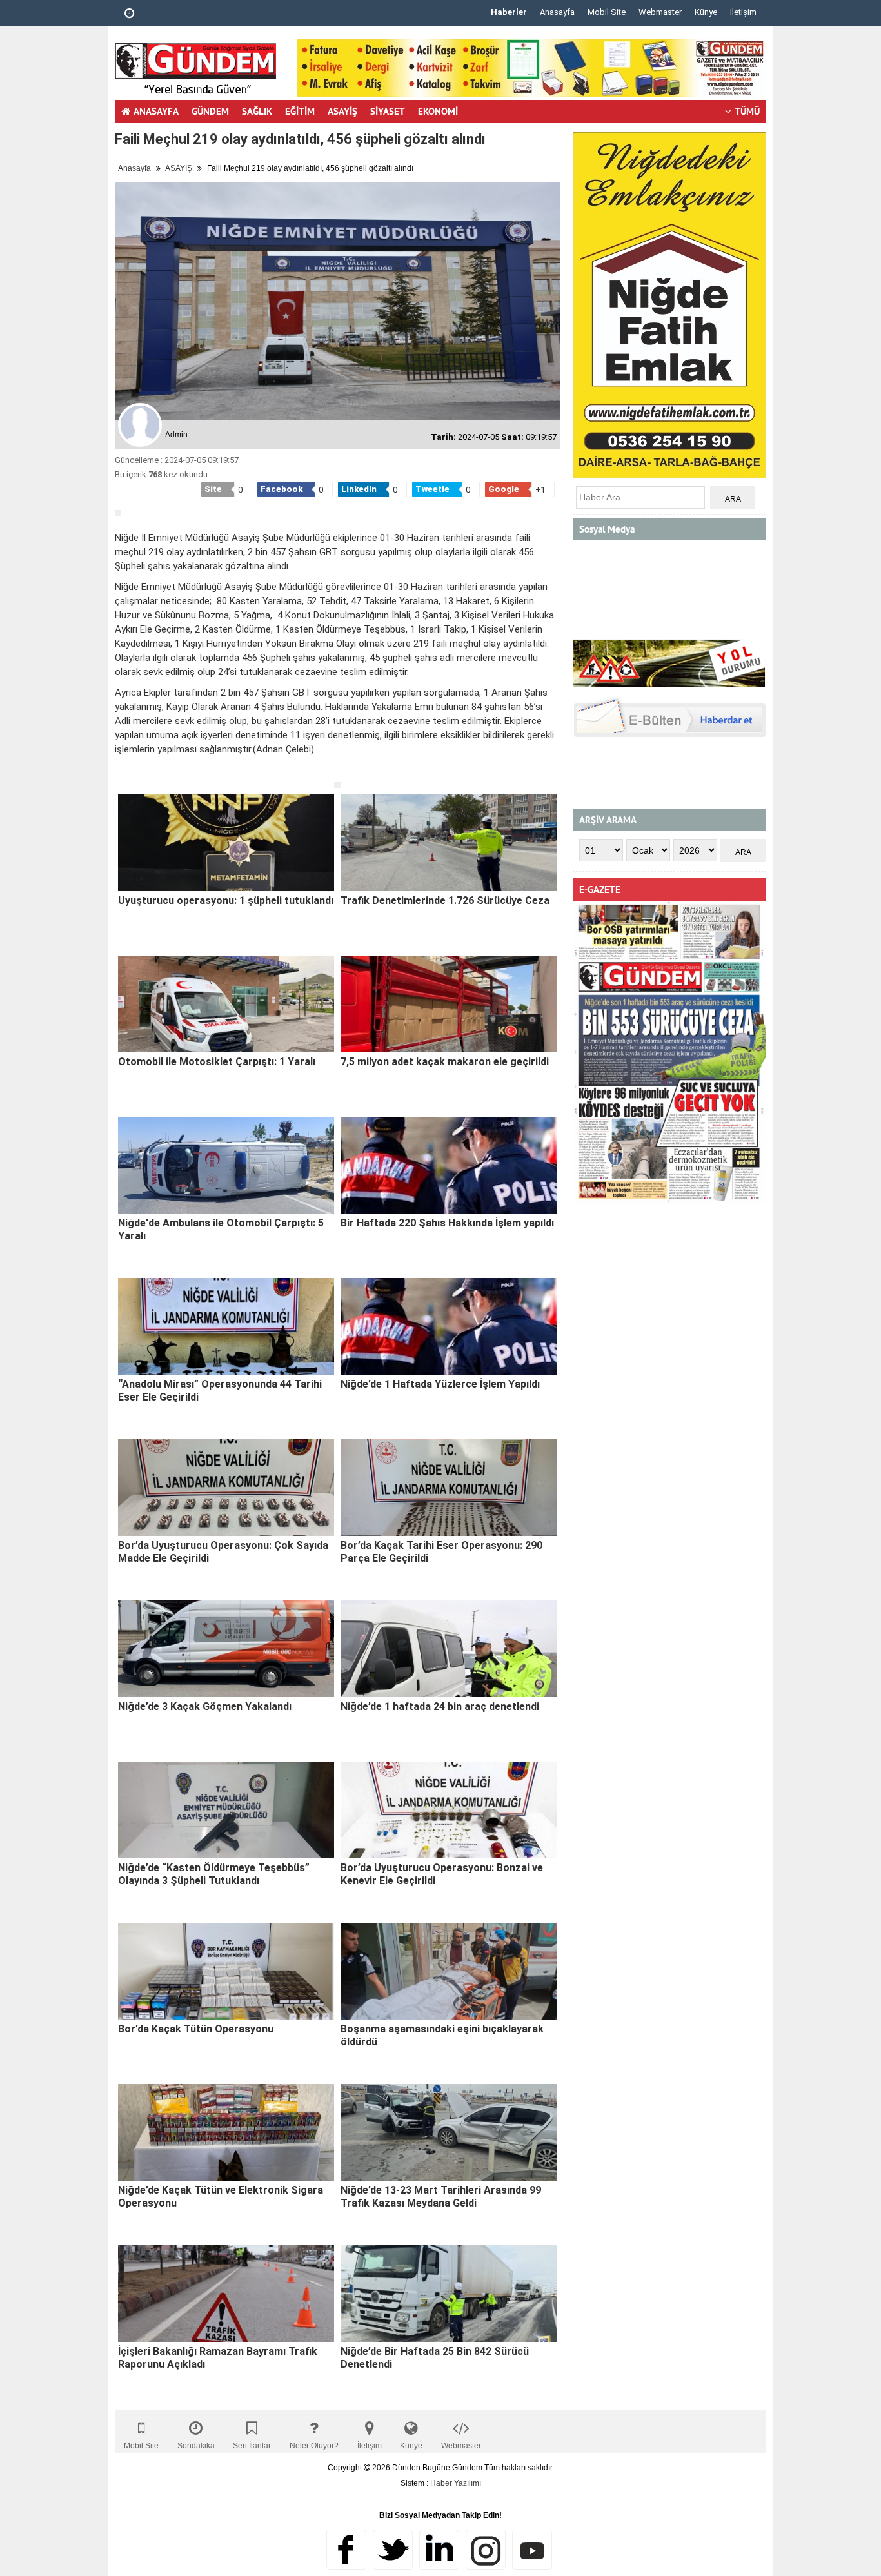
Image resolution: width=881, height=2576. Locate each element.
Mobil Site (607, 12)
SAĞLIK (257, 111)
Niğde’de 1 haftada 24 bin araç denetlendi (440, 1706)
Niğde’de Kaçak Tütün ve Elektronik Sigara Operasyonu (221, 2197)
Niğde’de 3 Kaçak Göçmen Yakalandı (205, 1706)
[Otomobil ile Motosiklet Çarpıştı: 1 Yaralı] (226, 1004)
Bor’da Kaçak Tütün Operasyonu (196, 2029)
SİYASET (388, 111)
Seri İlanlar (252, 2446)
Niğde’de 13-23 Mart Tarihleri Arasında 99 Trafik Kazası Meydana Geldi (441, 2197)
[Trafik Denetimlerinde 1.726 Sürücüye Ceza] (449, 843)
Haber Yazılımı (456, 2483)
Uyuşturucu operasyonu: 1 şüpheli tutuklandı (226, 900)
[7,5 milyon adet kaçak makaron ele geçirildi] (449, 1004)
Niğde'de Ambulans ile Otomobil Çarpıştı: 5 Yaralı (221, 1229)
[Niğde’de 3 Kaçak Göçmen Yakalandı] (226, 1649)
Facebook (346, 2550)
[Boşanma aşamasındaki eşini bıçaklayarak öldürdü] (449, 1971)
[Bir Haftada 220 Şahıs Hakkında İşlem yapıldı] (449, 1165)
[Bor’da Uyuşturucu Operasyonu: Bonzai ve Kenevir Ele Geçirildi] (449, 1810)
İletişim (743, 12)
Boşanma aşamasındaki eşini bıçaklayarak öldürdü (442, 2035)
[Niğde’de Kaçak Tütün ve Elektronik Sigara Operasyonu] (226, 2132)
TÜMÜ (747, 111)
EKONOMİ (438, 111)
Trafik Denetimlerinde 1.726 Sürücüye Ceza (445, 900)
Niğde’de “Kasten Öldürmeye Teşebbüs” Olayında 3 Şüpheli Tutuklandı (214, 1874)
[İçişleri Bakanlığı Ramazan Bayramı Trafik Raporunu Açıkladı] (226, 2294)
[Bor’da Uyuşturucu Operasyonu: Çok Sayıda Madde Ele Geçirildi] (226, 1488)
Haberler (509, 12)
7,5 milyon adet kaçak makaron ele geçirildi (445, 1062)
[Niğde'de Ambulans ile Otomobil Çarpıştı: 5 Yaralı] (226, 1165)
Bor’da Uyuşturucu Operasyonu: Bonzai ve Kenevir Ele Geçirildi (442, 1874)
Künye (706, 12)
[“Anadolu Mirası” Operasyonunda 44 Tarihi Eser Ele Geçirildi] (226, 1326)
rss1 (532, 2550)
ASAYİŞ (342, 111)
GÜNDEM (210, 111)
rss (486, 2550)
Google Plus (439, 2550)
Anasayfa (557, 12)
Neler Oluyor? (314, 2446)
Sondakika (196, 2446)
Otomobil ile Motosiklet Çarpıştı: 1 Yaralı (217, 1062)
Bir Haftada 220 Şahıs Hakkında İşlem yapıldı (447, 1223)
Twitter (393, 2550)
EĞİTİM (300, 111)
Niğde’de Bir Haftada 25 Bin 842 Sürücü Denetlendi (435, 2358)
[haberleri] (123, 771)
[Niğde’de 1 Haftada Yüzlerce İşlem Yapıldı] (449, 1326)
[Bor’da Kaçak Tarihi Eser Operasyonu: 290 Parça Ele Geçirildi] (449, 1488)
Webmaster (660, 12)
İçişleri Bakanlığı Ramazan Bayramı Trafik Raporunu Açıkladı (218, 2358)
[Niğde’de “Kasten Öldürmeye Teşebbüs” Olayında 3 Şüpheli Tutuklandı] (226, 1810)
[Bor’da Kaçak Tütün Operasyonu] (226, 1971)
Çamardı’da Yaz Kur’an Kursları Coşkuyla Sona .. (227, 15)
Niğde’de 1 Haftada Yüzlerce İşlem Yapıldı (440, 1384)
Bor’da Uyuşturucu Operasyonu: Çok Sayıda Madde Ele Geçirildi (223, 1552)
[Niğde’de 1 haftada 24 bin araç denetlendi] (449, 1649)
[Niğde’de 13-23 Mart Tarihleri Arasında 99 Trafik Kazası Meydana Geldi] (449, 2132)
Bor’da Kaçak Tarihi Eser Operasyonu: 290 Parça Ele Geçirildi (441, 1552)
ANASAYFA (156, 111)
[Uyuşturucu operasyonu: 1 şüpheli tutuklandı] (226, 843)
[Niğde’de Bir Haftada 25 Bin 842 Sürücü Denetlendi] (449, 2294)
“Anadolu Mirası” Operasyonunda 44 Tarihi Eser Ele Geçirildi (220, 1391)
